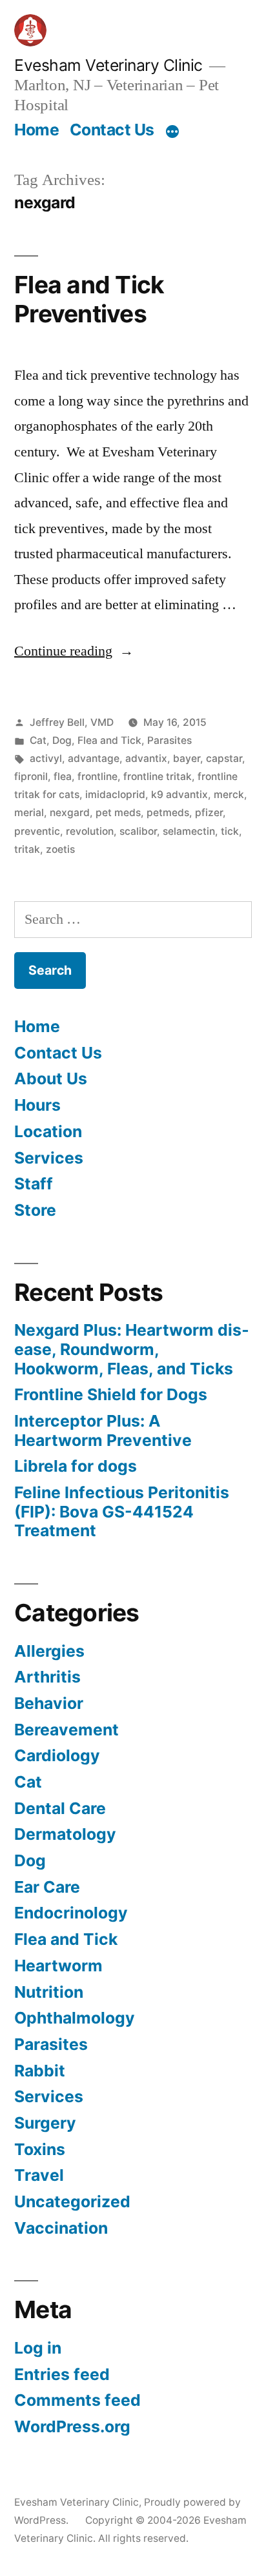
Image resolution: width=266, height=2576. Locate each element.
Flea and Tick (109, 740)
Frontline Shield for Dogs (111, 1394)
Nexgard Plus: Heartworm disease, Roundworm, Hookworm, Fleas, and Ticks (132, 1349)
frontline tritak (158, 776)
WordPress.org (72, 2426)
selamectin (189, 831)
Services (49, 1158)
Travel (39, 2175)
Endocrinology (71, 1913)
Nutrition (49, 1992)
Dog (62, 740)
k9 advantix (179, 795)
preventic (37, 831)
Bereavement (66, 1730)
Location (48, 1131)
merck (229, 795)
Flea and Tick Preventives (89, 299)
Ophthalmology (75, 2018)
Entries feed (62, 2374)
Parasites (169, 740)
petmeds (168, 813)
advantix (146, 758)
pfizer (209, 813)
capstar (224, 758)
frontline (97, 776)
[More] (172, 132)
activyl (46, 758)
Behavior (49, 1703)
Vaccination (61, 2228)
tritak (27, 849)
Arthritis (47, 1677)
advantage (94, 758)
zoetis (60, 849)
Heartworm (58, 1966)
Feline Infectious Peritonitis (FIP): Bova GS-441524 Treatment (122, 1511)
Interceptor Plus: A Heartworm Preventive (103, 1430)
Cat (38, 740)
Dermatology (65, 1834)
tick (230, 831)
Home (36, 130)
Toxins (40, 2149)
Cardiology (57, 1755)
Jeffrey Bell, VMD (72, 722)
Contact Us (112, 130)
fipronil (31, 776)
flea (63, 776)
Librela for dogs (76, 1466)
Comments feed (77, 2400)
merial (29, 813)
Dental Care (60, 1808)
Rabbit (40, 2071)
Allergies (49, 1651)
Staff (34, 1184)
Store (35, 1210)
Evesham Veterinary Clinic (108, 65)
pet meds (118, 813)
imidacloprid (115, 795)
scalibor (138, 831)
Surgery (45, 2123)
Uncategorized (72, 2201)
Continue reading (74, 651)
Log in (38, 2348)
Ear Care (47, 1887)
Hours (37, 1105)
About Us (51, 1078)
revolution (90, 831)
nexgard (70, 813)
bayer (187, 758)
